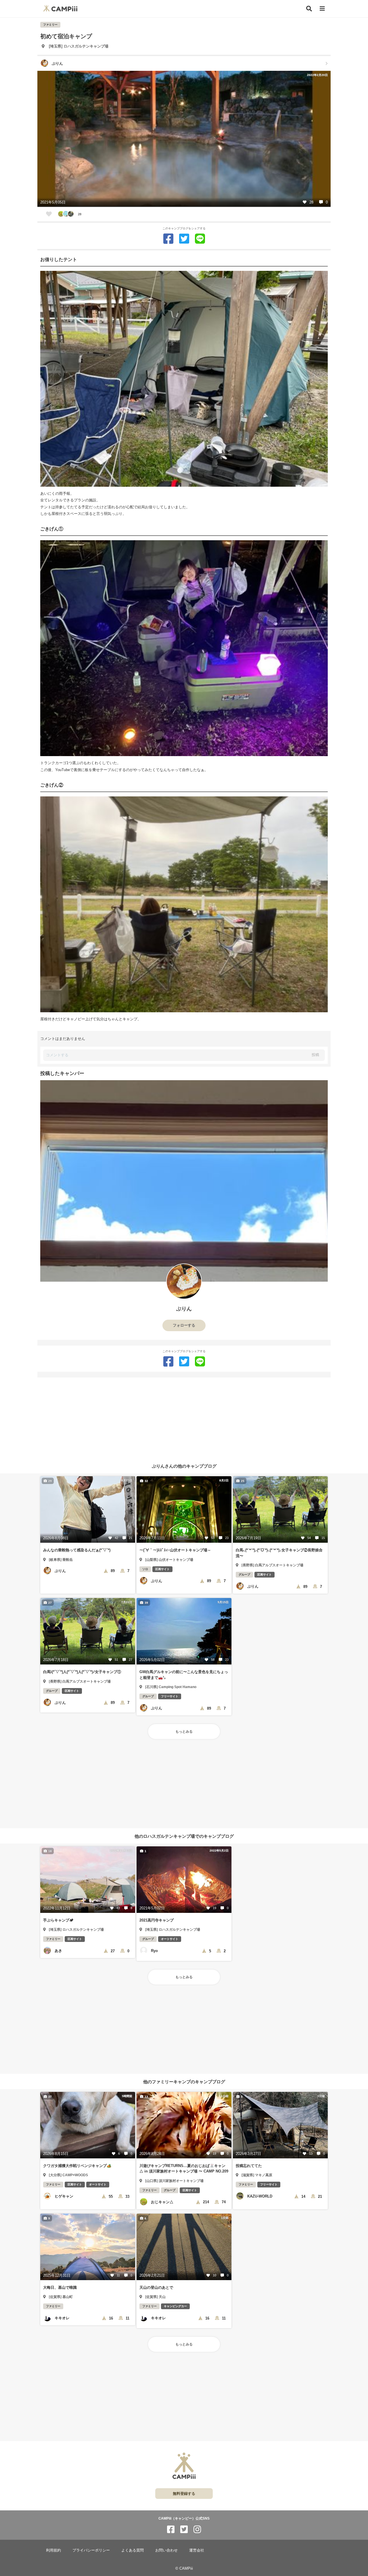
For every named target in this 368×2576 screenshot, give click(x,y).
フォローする (184, 1325)
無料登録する (184, 2494)
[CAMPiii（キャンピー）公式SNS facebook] (171, 2530)
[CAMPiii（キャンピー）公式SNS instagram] (197, 2530)
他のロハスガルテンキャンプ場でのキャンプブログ (184, 1836)
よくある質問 (133, 2550)
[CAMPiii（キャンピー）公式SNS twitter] (184, 2530)
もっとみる (184, 1732)
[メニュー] (322, 9)
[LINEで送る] (200, 239)
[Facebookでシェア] (168, 239)
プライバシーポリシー (91, 2550)
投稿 (315, 1055)
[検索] (309, 9)
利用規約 (53, 2550)
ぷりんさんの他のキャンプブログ (184, 1466)
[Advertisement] (184, 1418)
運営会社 (197, 2550)
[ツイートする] (184, 239)
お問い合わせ (166, 2550)
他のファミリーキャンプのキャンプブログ (184, 2082)
